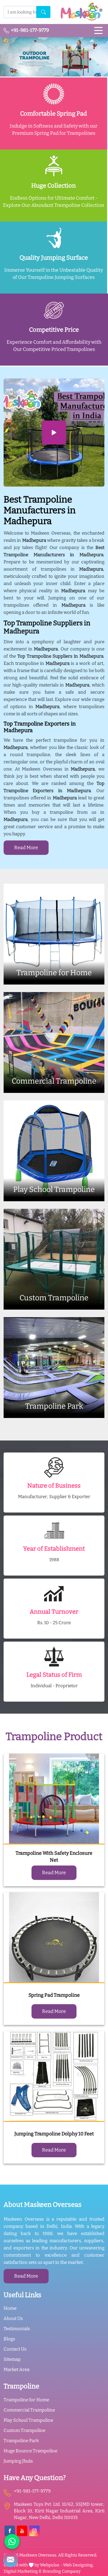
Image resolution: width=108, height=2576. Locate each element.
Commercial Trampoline (29, 2410)
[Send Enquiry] (10, 2559)
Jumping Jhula (18, 2461)
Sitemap (12, 2359)
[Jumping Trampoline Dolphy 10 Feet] (54, 2076)
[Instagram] (34, 2531)
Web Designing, (78, 2565)
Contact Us (15, 2349)
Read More (26, 848)
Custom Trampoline (24, 2430)
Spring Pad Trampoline (54, 1995)
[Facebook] (10, 2531)
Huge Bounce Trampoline (30, 2451)
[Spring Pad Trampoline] (54, 1938)
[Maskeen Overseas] (81, 12)
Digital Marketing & (23, 2571)
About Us (13, 2318)
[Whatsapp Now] (12, 2541)
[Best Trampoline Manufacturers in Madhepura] (54, 433)
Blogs (9, 2339)
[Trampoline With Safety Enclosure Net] (54, 1799)
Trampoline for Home (26, 2400)
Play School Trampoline (28, 2420)
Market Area (16, 2369)
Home (10, 2308)
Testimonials (17, 2329)
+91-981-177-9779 (29, 30)
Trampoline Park (21, 2441)
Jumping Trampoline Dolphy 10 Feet (54, 2134)
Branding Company (61, 2571)
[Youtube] (22, 2531)
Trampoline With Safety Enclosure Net (54, 1857)
